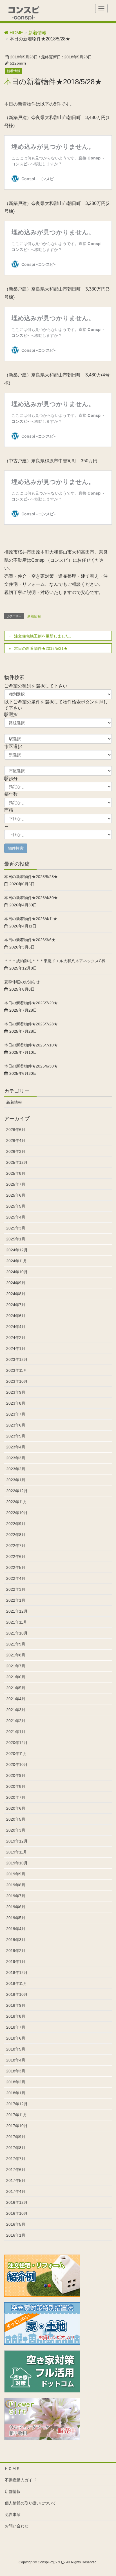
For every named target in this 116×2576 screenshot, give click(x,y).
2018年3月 (16, 2071)
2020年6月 (16, 1808)
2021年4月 (16, 1699)
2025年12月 (17, 1162)
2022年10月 (17, 1513)
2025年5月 (16, 1206)
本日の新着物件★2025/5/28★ (31, 877)
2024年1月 (16, 1348)
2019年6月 (16, 1907)
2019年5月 (16, 1918)
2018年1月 (16, 2093)
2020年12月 (17, 1743)
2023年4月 (16, 1447)
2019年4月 (16, 1929)
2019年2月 (16, 1951)
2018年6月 (16, 2038)
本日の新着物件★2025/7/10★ (31, 1045)
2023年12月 (17, 1359)
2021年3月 (16, 1710)
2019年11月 (17, 1852)
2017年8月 (16, 2148)
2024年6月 (16, 1316)
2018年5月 (16, 2049)
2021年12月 (17, 1611)
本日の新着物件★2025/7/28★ (31, 1024)
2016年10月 (17, 2213)
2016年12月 (17, 2202)
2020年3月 (16, 1830)
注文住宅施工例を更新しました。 (44, 636)
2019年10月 (17, 1863)
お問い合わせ (17, 2526)
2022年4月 (16, 1578)
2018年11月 (17, 1983)
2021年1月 (16, 1732)
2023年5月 (16, 1436)
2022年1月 (16, 1600)
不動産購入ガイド (21, 2480)
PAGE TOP (107, 2494)
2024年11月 (17, 1261)
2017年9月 (16, 2137)
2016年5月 (16, 2224)
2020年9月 (16, 1775)
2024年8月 (16, 1294)
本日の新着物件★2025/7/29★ (31, 1003)
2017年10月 (17, 2126)
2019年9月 (16, 1874)
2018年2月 (16, 2082)
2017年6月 (16, 2170)
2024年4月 (16, 1327)
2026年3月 (16, 1151)
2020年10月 (17, 1764)
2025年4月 (16, 1217)
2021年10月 (17, 1633)
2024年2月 (16, 1338)
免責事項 (13, 2515)
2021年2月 (16, 1721)
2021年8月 (16, 1655)
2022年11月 (17, 1502)
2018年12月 (17, 1972)
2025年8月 (16, 1173)
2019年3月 (16, 1940)
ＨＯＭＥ (12, 2468)
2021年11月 (17, 1622)
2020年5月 (16, 1819)
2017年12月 (17, 2104)
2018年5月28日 (24, 57)
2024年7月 (16, 1305)
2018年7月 (16, 2027)
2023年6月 (16, 1425)
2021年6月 (16, 1677)
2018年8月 (16, 2016)
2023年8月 (16, 1403)
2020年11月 (17, 1754)
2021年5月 (16, 1688)
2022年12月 (17, 1491)
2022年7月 (16, 1546)
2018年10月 (17, 1994)
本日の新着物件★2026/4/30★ (31, 898)
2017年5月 (16, 2180)
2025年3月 (16, 1228)
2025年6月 (16, 1195)
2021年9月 (16, 1644)
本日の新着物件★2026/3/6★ (30, 940)
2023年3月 (16, 1458)
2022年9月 (16, 1524)
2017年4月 (16, 2191)
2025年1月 (16, 1239)
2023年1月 (16, 1480)
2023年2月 (16, 1469)
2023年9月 (16, 1392)
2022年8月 (16, 1535)
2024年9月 (16, 1283)
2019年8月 (16, 1885)
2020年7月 (16, 1797)
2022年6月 (16, 1556)
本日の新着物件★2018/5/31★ (41, 648)
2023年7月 (16, 1414)
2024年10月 (17, 1272)
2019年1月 (16, 1962)
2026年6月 (16, 1130)
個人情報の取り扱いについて (30, 2503)
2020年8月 (16, 1786)
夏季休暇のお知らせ (22, 982)
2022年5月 (16, 1567)
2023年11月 (17, 1370)
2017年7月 (16, 2159)
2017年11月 (17, 2115)
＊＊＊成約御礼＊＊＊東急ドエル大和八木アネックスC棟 (55, 961)
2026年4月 (16, 1140)
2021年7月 (16, 1666)
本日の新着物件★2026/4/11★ (31, 919)
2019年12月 (17, 1841)
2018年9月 (16, 2005)
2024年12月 (17, 1250)
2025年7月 (16, 1184)
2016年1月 (16, 2235)
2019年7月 (16, 1896)
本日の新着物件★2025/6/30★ (31, 1066)
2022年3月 (16, 1589)
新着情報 (14, 71)
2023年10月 (17, 1381)
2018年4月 (16, 2060)
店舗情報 (13, 2492)
